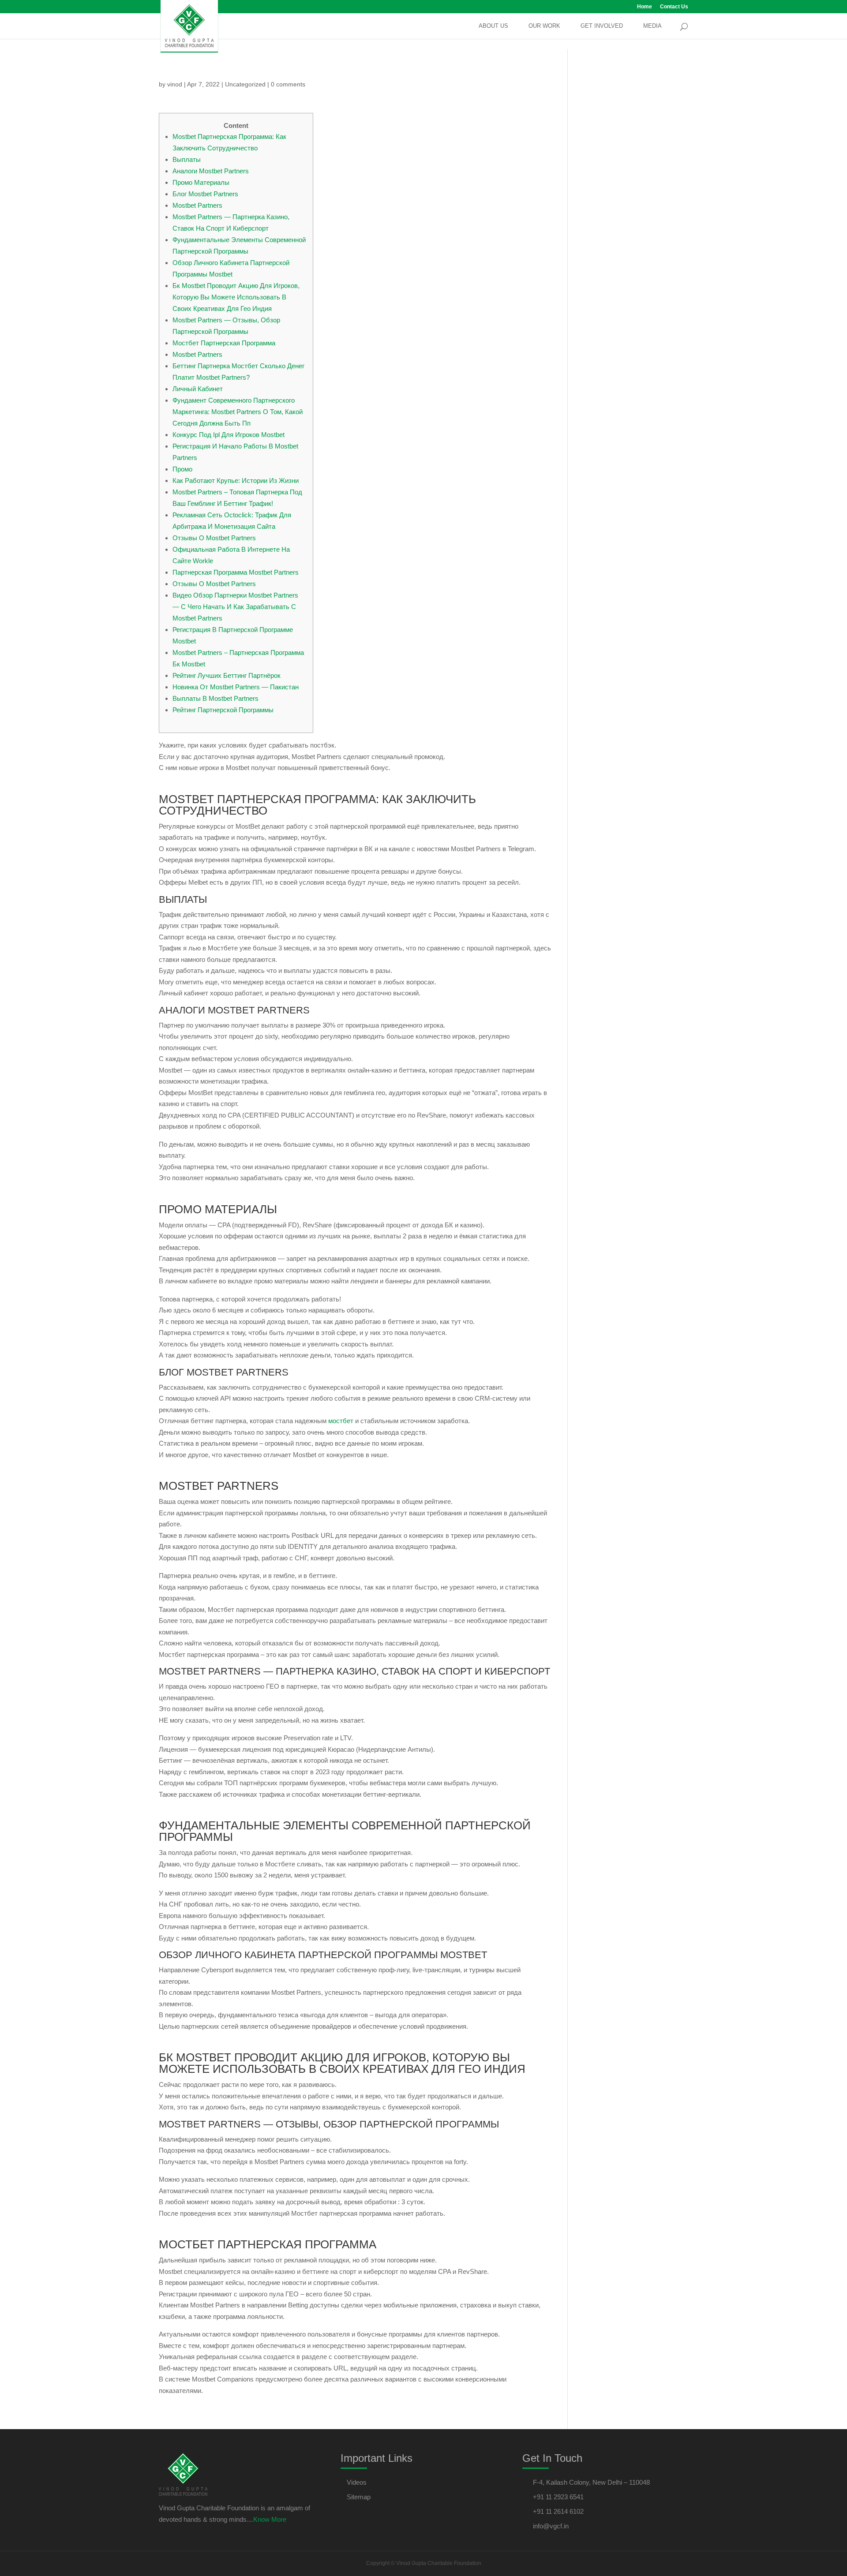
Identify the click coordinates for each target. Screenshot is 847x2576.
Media (652, 26)
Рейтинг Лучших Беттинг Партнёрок (227, 675)
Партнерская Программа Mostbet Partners (236, 572)
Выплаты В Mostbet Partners (215, 698)
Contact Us (674, 7)
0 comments (288, 84)
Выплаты (187, 159)
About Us (493, 26)
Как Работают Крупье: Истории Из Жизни (236, 480)
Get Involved (602, 26)
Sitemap (359, 2497)
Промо (182, 469)
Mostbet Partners (197, 205)
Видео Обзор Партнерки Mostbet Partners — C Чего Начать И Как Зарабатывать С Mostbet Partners (235, 607)
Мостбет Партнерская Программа (224, 343)
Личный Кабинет (198, 389)
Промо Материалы (201, 182)
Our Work (544, 26)
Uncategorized (245, 84)
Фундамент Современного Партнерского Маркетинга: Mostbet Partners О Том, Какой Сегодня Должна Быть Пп (238, 412)
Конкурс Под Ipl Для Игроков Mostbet (229, 435)
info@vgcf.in (551, 2526)
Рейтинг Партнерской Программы (223, 710)
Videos (357, 2482)
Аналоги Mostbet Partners (211, 171)
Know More (270, 2519)
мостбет (341, 1421)
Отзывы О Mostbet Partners (214, 538)
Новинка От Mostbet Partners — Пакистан (236, 687)
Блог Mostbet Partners (205, 194)
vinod (175, 84)
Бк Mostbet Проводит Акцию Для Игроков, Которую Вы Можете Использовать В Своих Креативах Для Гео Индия (236, 297)
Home (645, 7)
